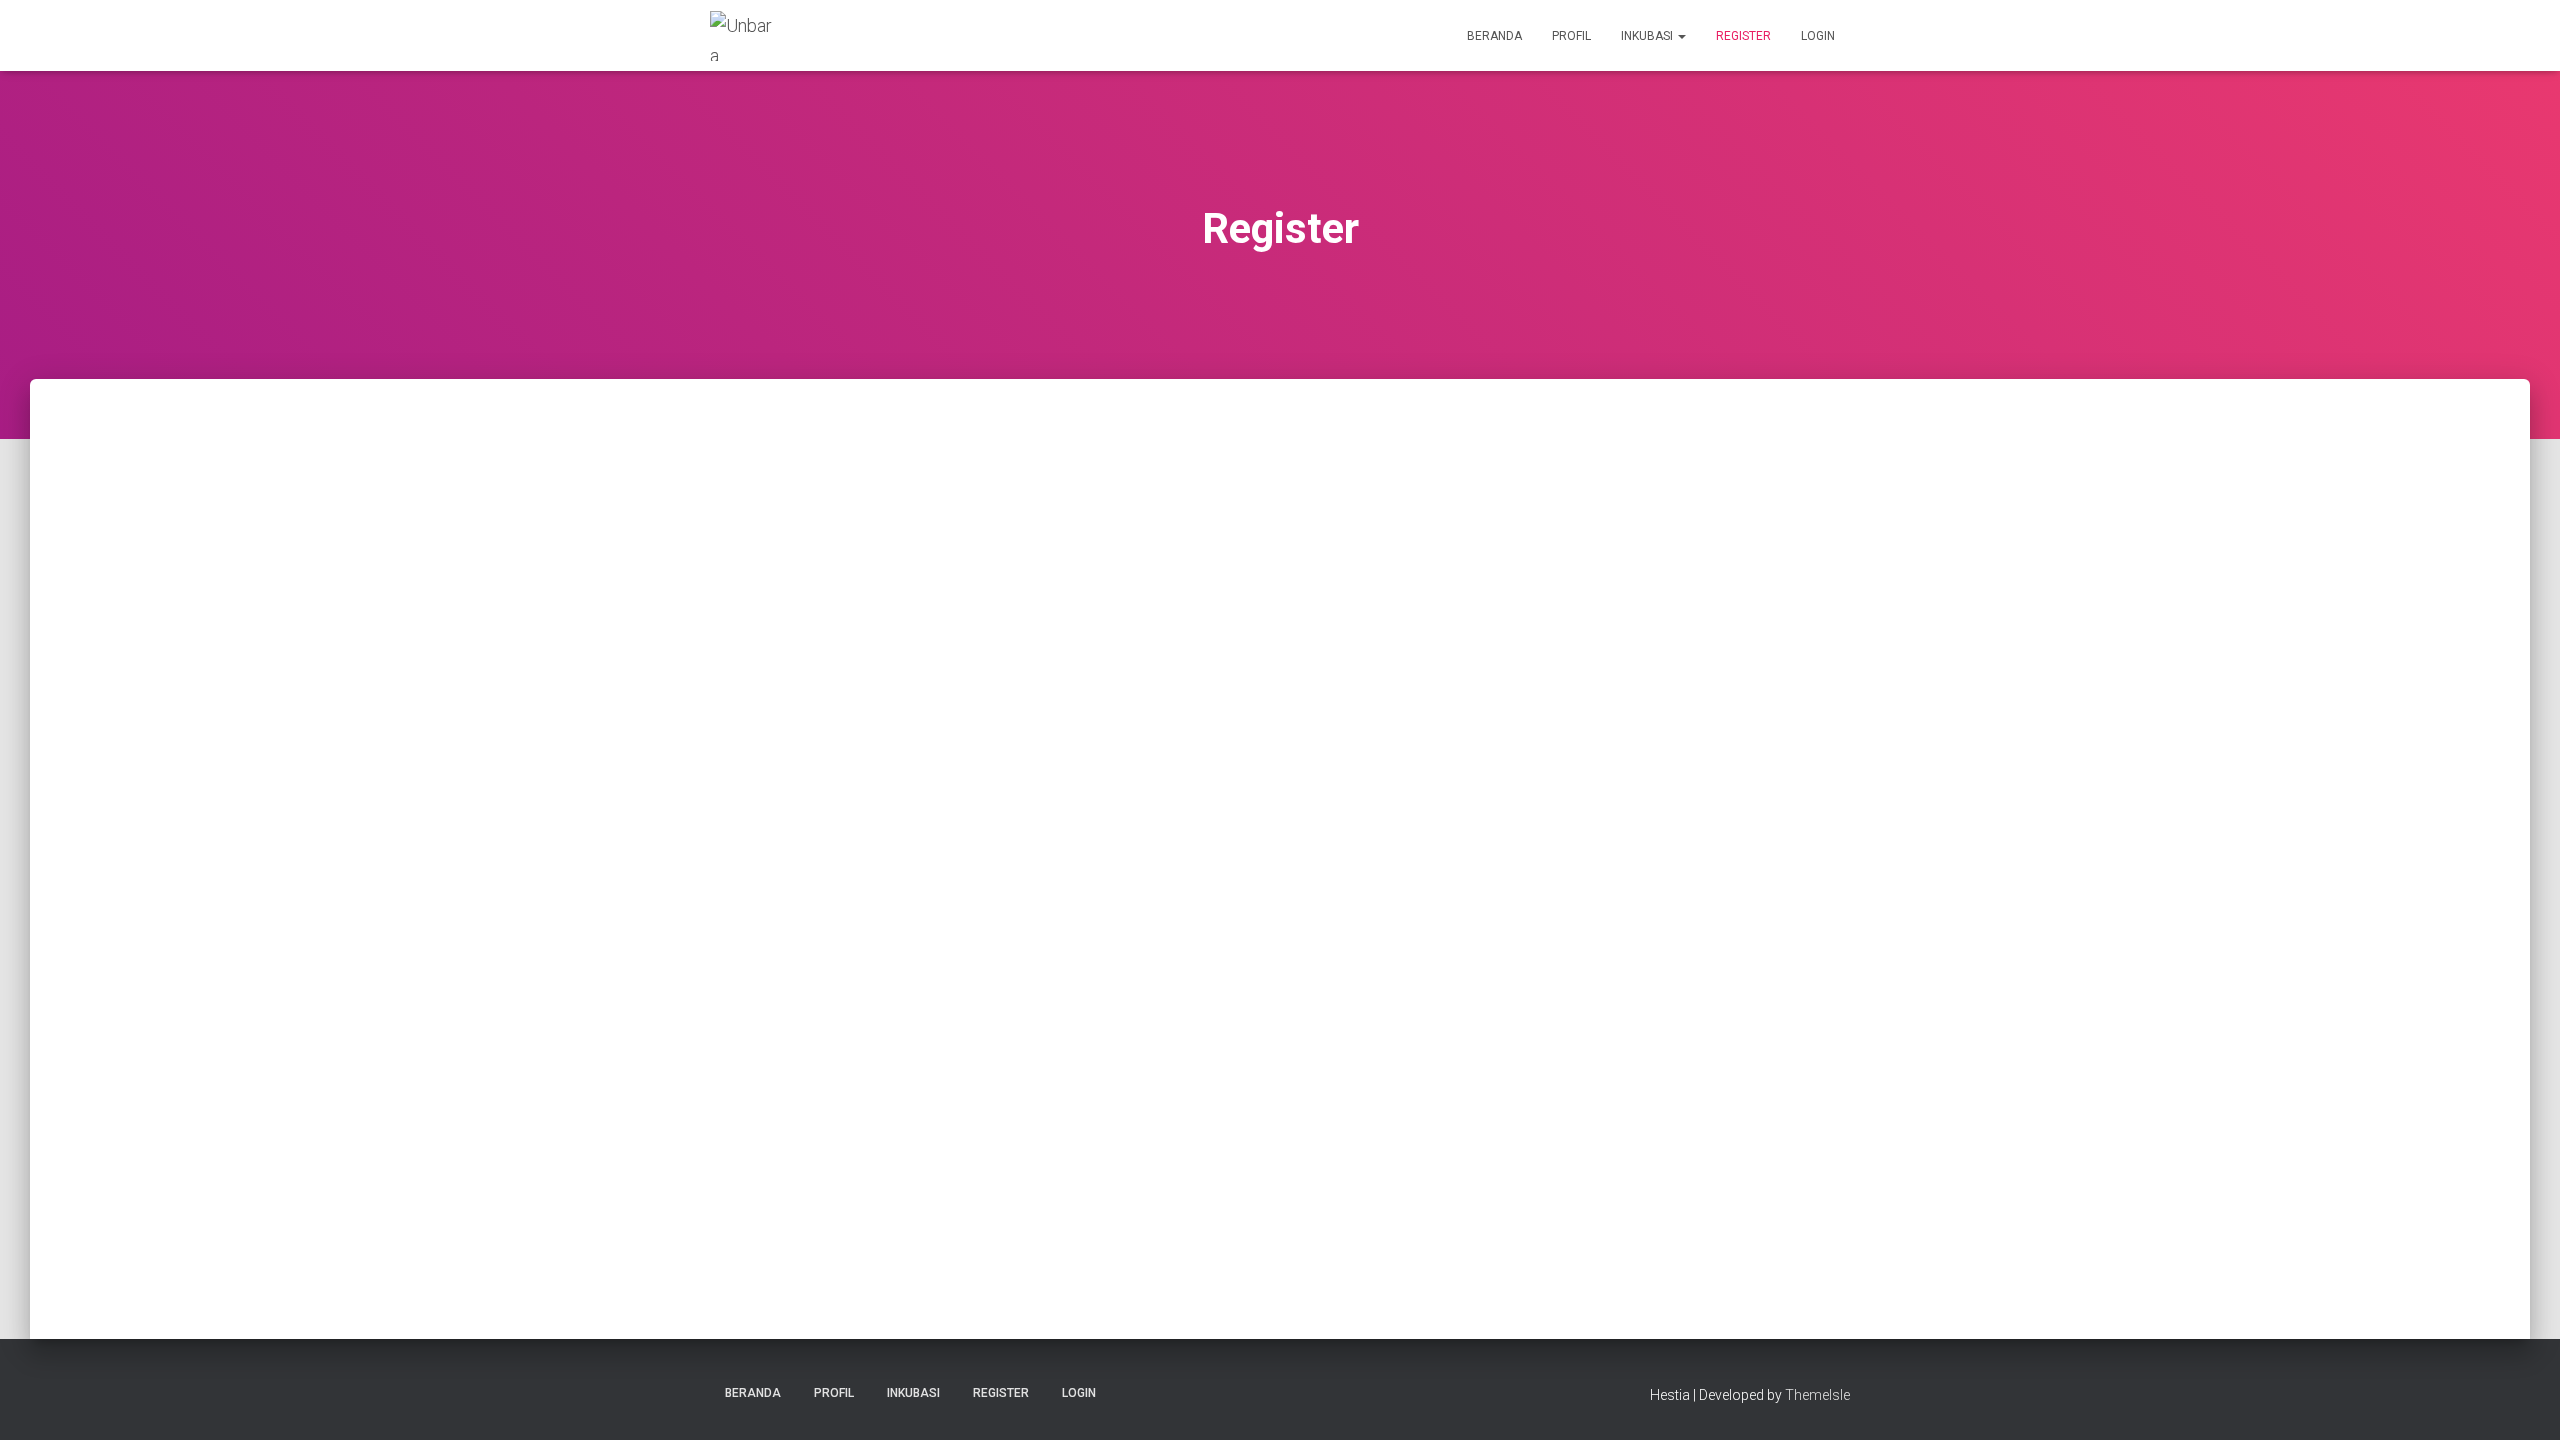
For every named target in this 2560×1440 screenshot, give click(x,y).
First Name (943, 567)
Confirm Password (970, 931)
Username (941, 476)
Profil (1571, 36)
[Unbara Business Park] (742, 36)
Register (1743, 36)
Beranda (1494, 36)
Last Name (942, 658)
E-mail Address (959, 749)
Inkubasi (1648, 36)
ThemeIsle (1817, 1395)
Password (939, 840)
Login (1818, 36)
